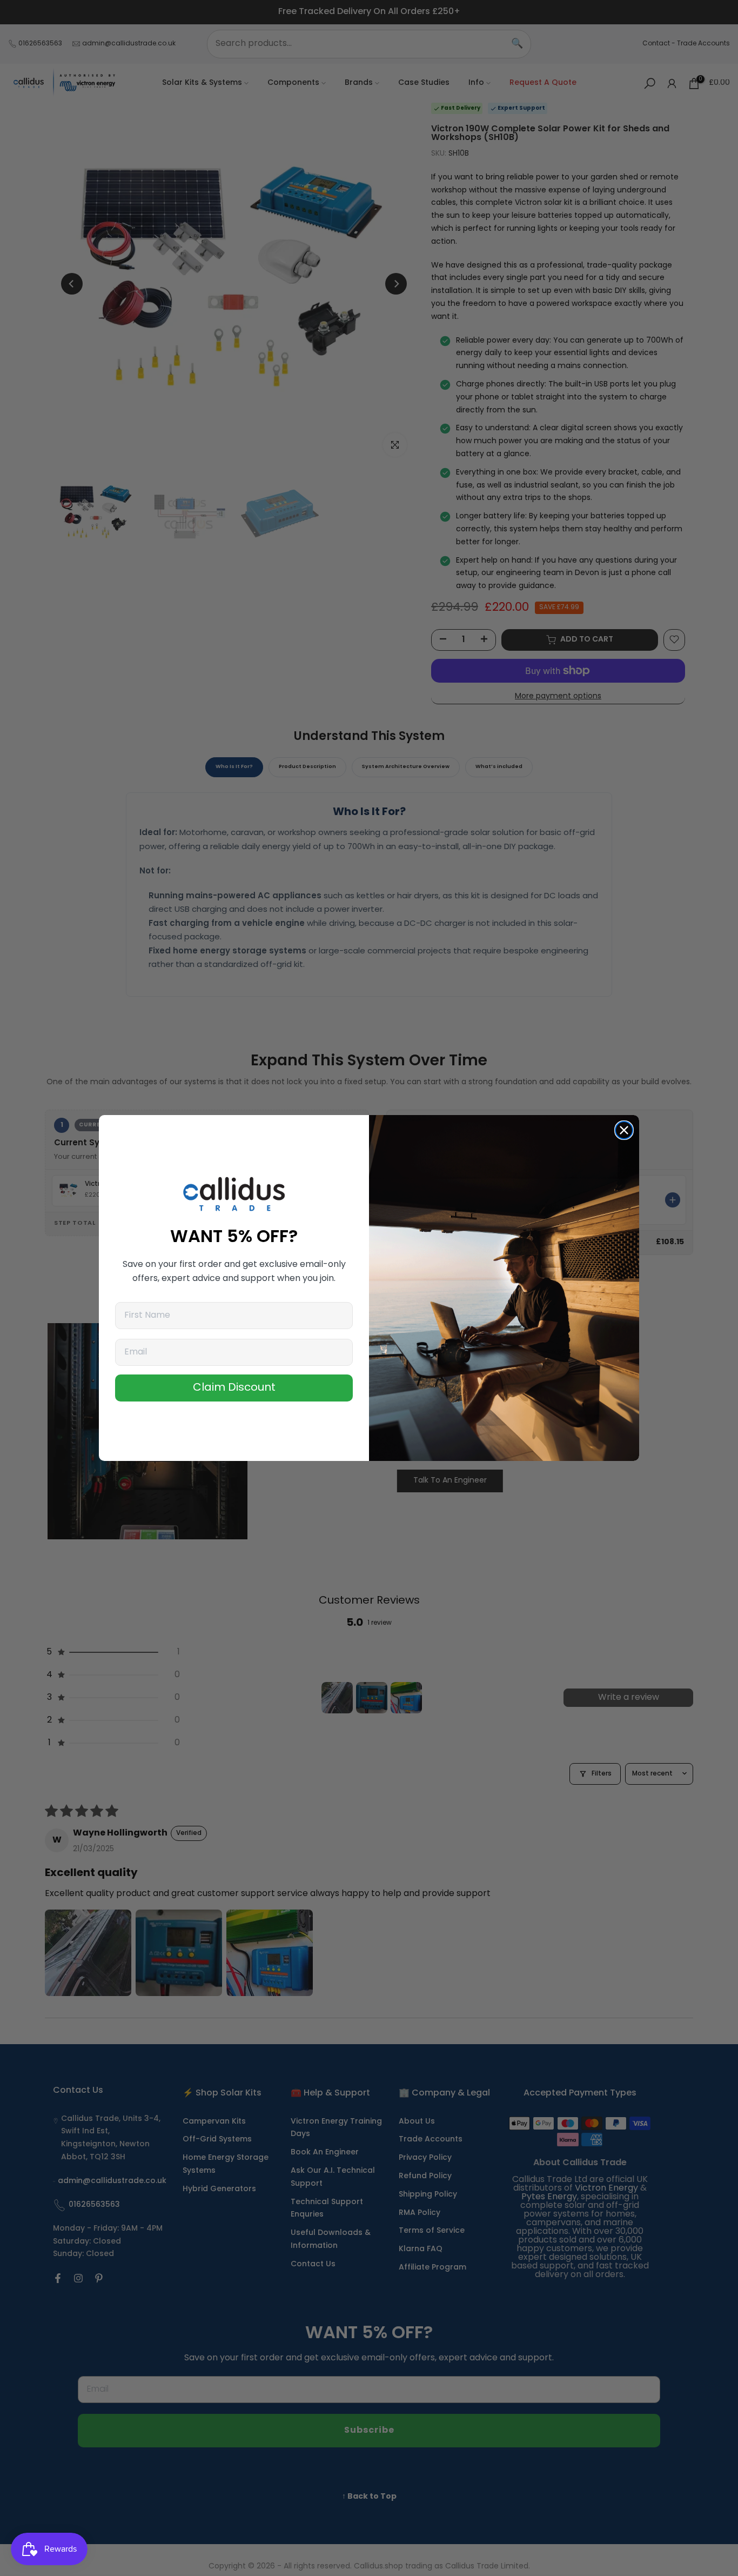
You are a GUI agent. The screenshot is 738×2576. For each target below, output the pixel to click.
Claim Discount (234, 1388)
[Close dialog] (624, 1130)
